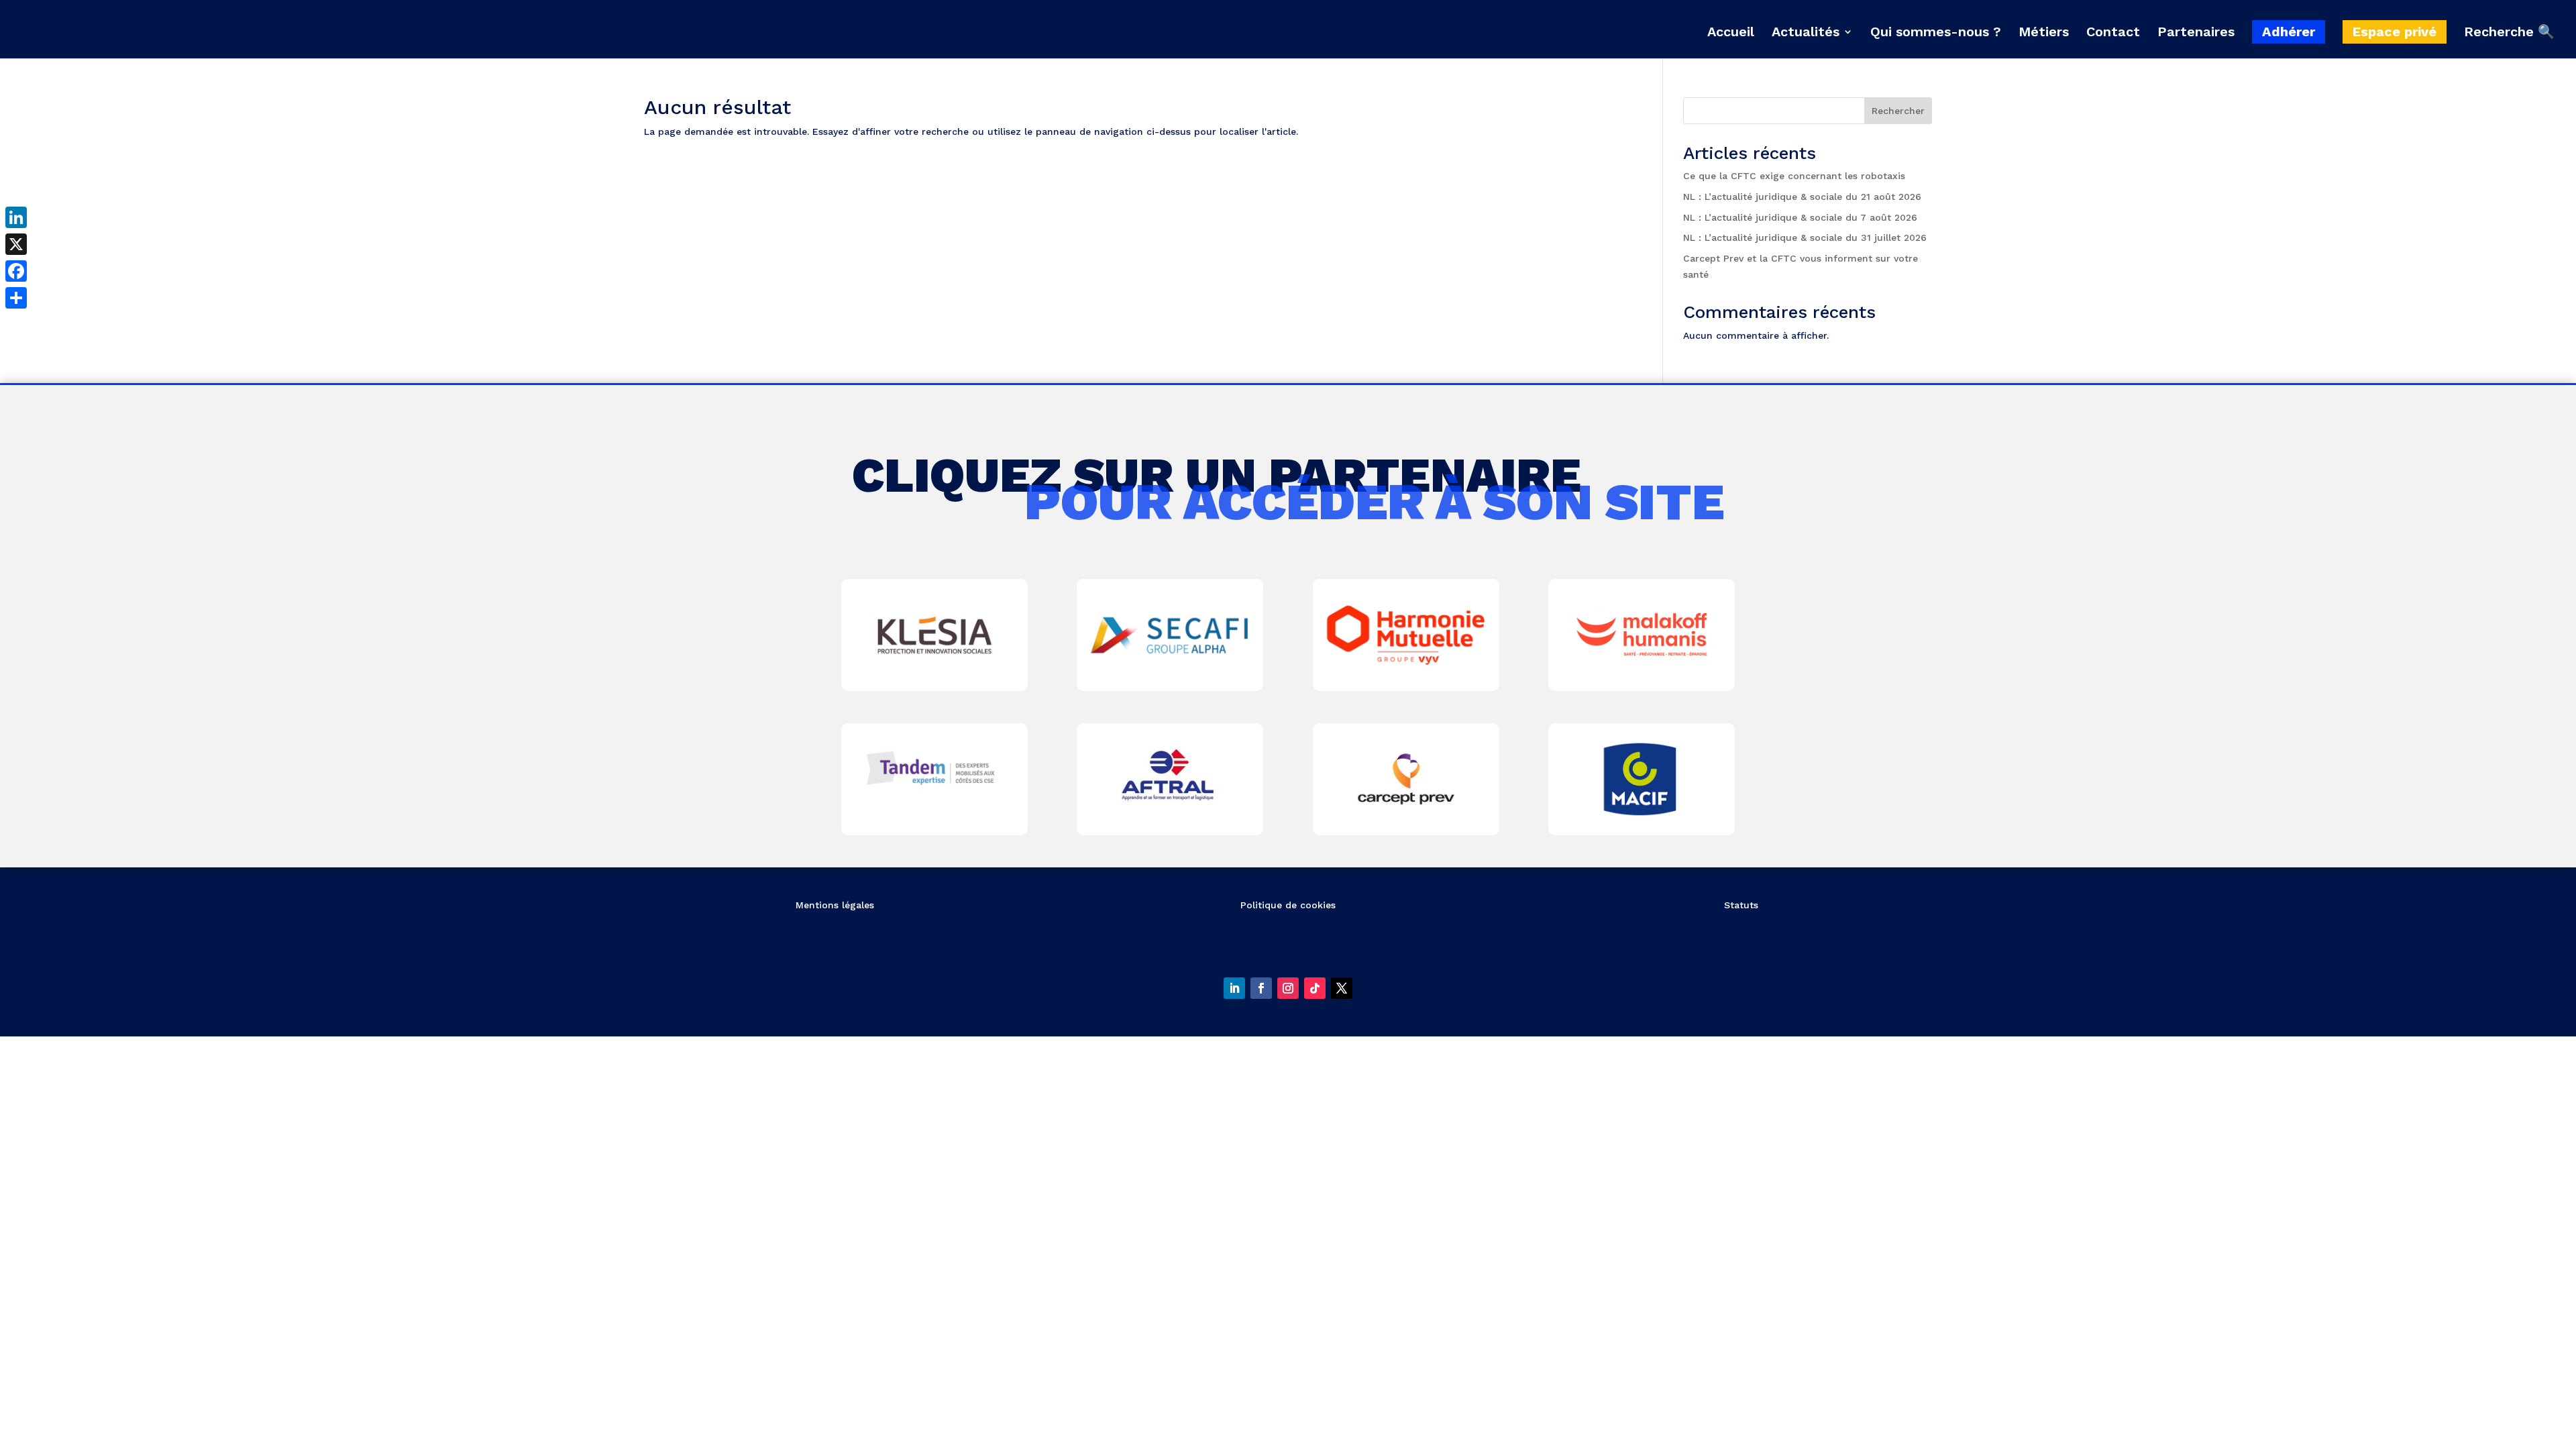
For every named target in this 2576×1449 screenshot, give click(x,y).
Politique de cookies (1288, 905)
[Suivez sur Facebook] (1261, 988)
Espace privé (2395, 32)
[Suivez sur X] (1342, 988)
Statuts (1741, 905)
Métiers (2044, 33)
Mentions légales (835, 905)
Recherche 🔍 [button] (2509, 32)
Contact (2113, 33)
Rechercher (1898, 111)
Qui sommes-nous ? (1936, 33)
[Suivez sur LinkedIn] (1234, 988)
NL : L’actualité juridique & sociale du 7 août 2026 (1800, 217)
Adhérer (2289, 32)
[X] (16, 244)
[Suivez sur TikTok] (1315, 988)
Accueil (1731, 33)
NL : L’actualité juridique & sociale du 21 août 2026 (1802, 197)
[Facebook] (16, 271)
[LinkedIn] (16, 217)
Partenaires (2196, 33)
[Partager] (16, 298)
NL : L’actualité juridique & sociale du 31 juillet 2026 (1805, 237)
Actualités (1806, 33)
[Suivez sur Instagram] (1288, 988)
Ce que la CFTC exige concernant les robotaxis (1794, 176)
